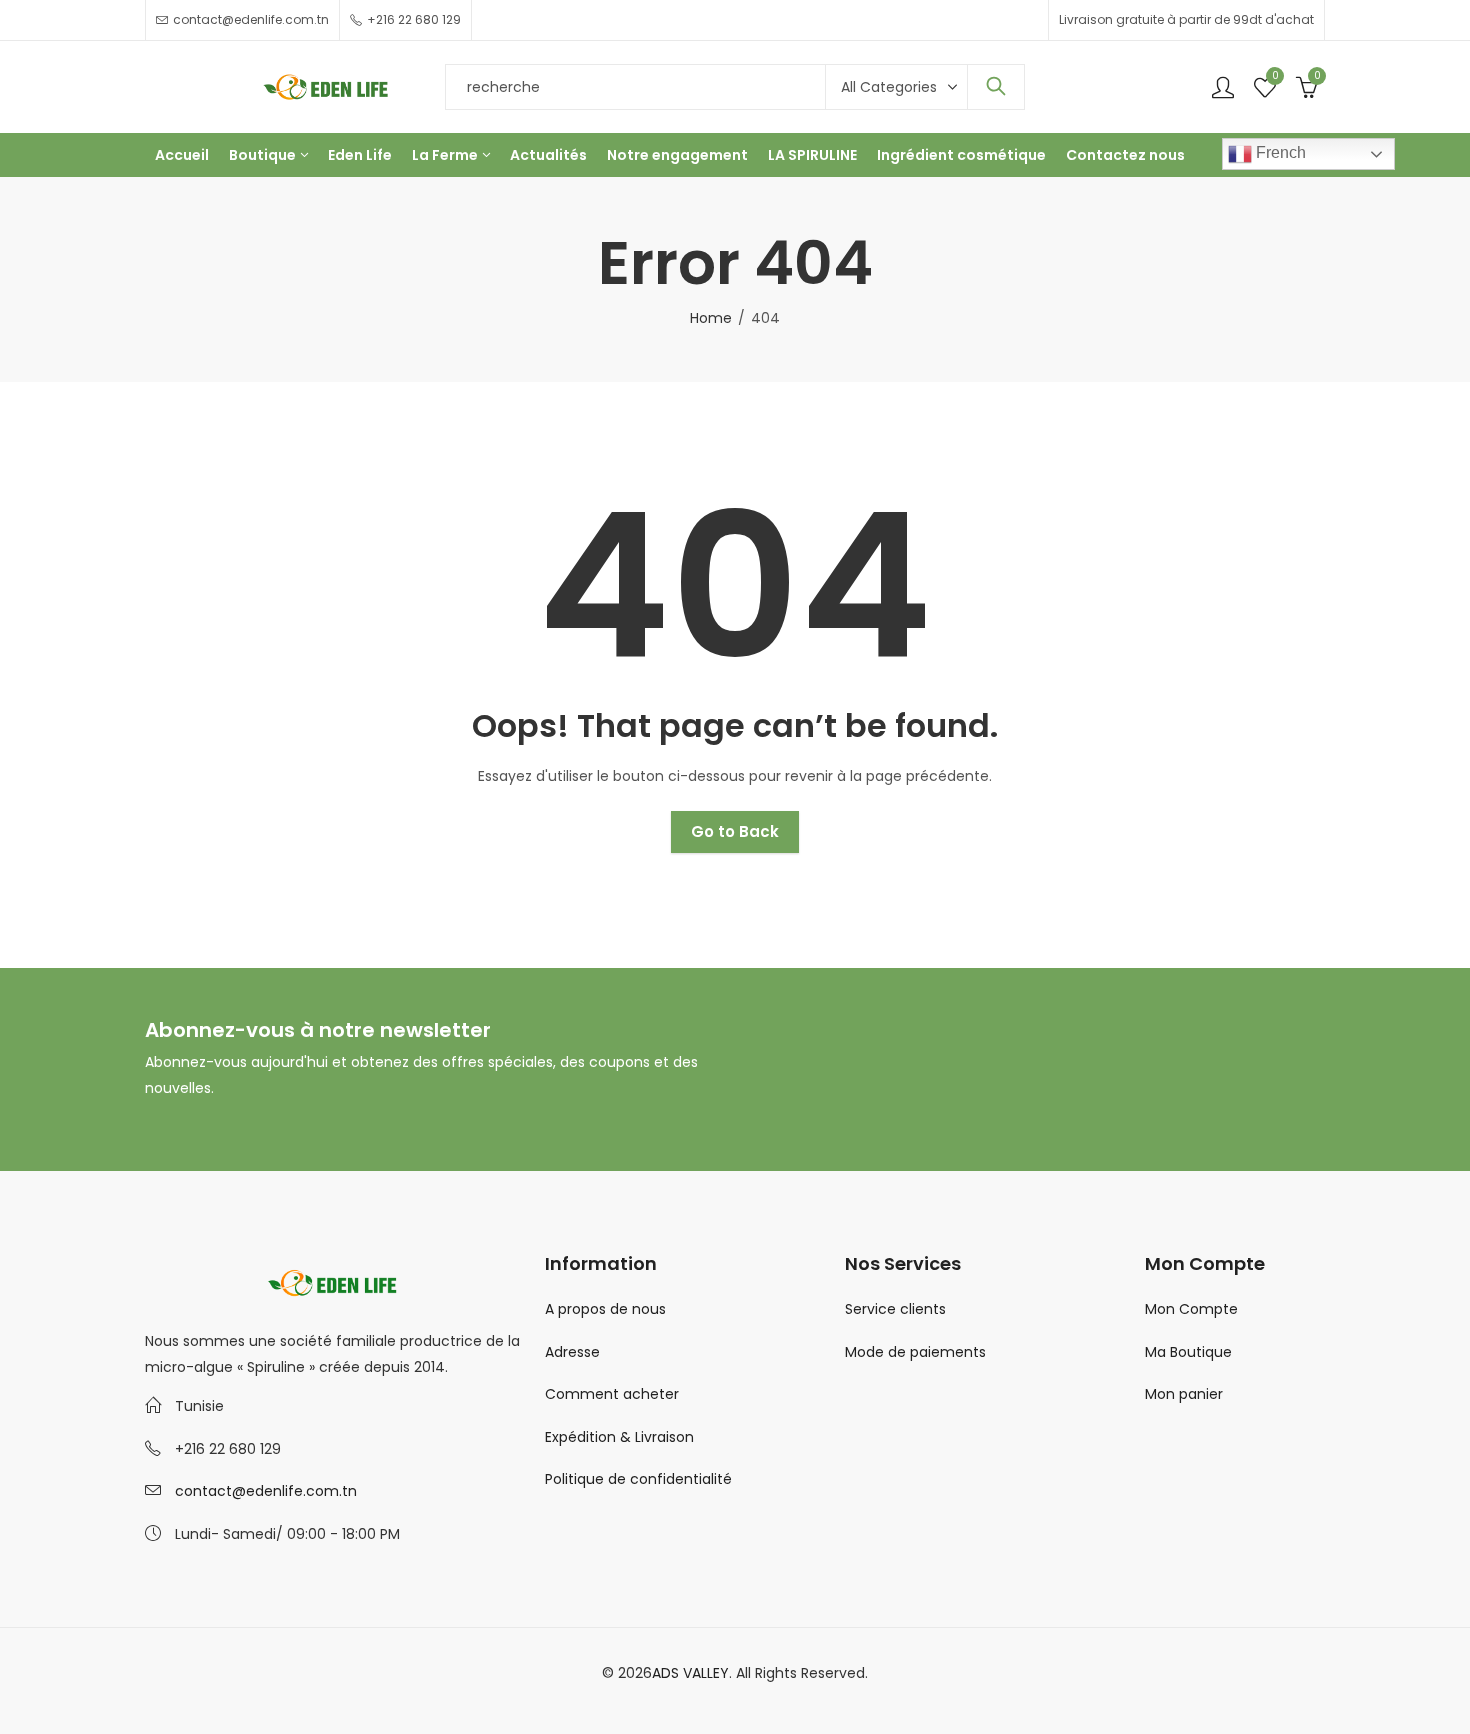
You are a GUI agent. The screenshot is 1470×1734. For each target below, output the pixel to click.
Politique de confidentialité (638, 1479)
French (1279, 152)
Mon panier (1184, 1394)
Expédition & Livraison (619, 1437)
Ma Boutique (1188, 1352)
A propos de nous (605, 1309)
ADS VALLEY (690, 1673)
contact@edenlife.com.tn (266, 1491)
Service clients (895, 1309)
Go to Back (735, 831)
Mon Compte (1191, 1309)
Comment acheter (612, 1394)
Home (711, 318)
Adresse (572, 1352)
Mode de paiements (915, 1352)
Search (996, 87)
